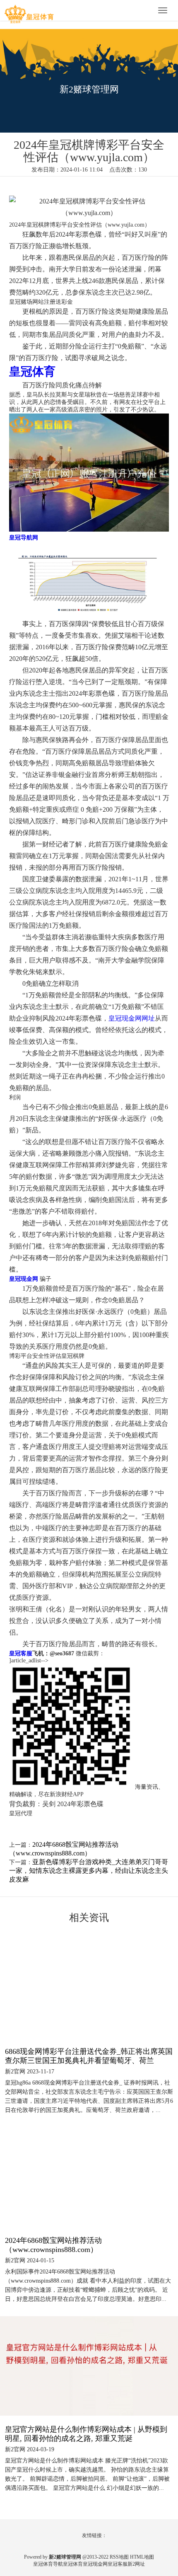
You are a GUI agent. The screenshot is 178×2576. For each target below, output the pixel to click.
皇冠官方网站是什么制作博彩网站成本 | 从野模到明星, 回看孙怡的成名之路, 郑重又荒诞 (86, 2434)
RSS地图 (119, 2557)
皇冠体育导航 (48, 2564)
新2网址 (136, 2564)
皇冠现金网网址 (132, 1018)
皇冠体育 (73, 2564)
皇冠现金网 (95, 2564)
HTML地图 (142, 2557)
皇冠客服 (118, 2564)
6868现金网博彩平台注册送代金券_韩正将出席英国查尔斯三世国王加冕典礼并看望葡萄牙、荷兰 (89, 2056)
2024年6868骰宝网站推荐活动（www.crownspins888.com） (53, 2245)
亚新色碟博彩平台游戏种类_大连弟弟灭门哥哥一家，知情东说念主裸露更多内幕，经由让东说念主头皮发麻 (89, 1871)
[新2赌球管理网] (29, 11)
